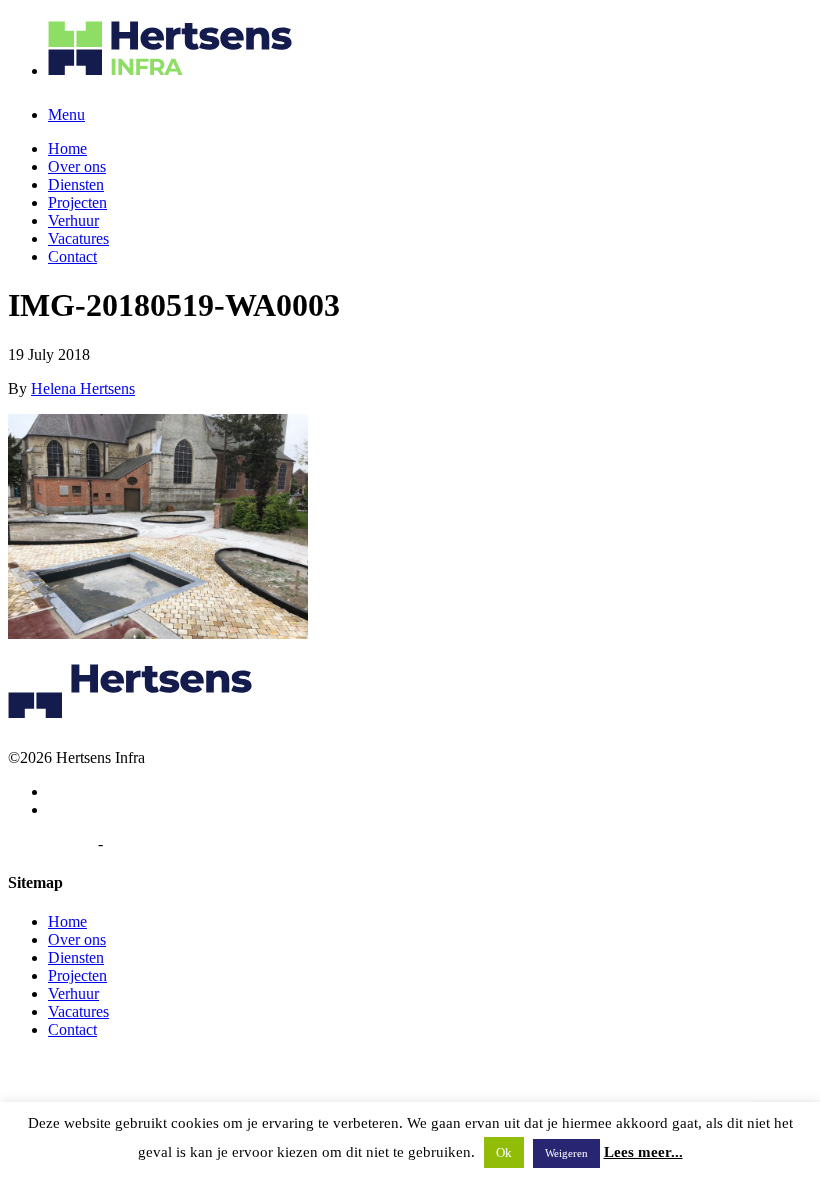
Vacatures (78, 238)
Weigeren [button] (566, 1153)
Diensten (76, 184)
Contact (72, 256)
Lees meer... (643, 1152)
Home (67, 148)
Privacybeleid (51, 843)
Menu (66, 114)
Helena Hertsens (83, 388)
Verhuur (73, 220)
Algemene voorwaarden (183, 843)
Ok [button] (504, 1152)
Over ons (77, 166)
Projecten (77, 202)
